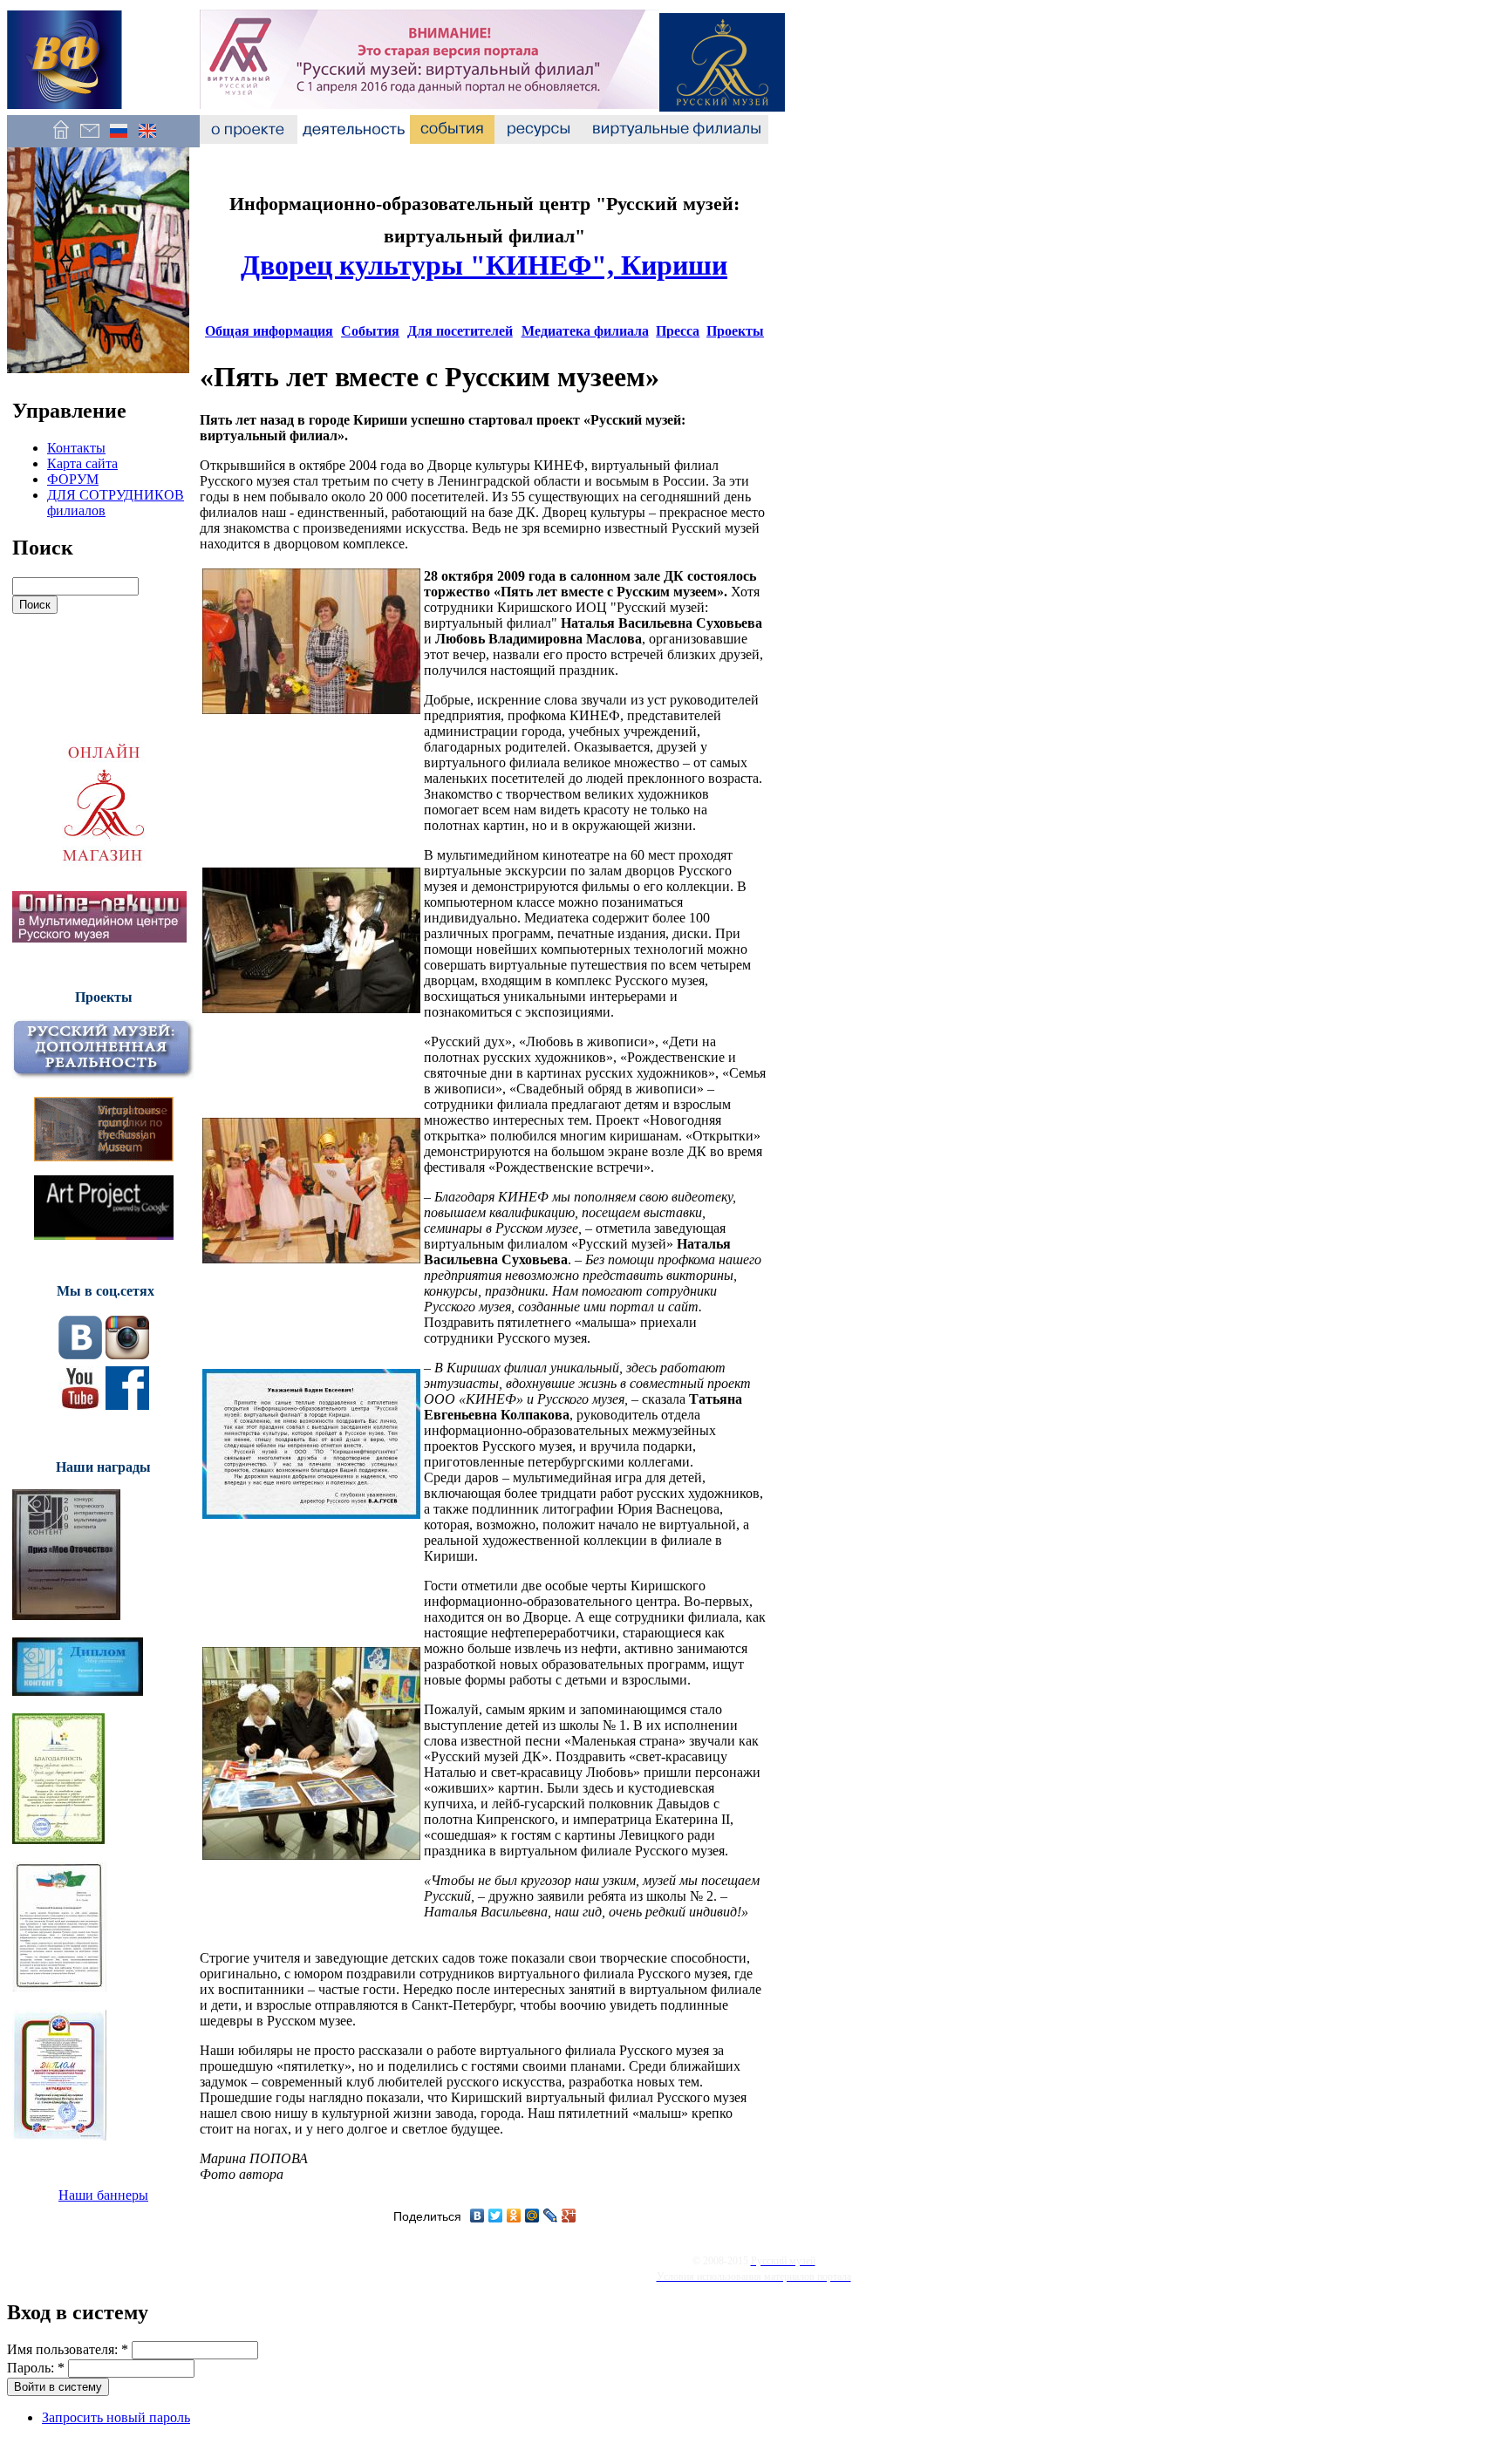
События (370, 331)
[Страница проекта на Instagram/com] (127, 1355)
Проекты (735, 331)
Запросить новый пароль (116, 2417)
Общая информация (269, 331)
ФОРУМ (73, 479)
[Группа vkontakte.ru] (80, 1355)
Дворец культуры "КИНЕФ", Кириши (484, 265)
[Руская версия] (118, 139)
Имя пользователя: (68, 2349)
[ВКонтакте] (477, 2216)
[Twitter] (496, 2216)
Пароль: (36, 2368)
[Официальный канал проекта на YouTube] (80, 1405)
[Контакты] (89, 139)
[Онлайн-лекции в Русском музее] (99, 938)
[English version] (147, 139)
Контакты (76, 448)
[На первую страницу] (61, 139)
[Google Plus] (569, 2216)
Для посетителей (460, 331)
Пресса (678, 331)
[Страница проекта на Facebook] (127, 1405)
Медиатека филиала (585, 331)
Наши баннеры (103, 2195)
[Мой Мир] (532, 2216)
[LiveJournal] (551, 2216)
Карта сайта (82, 463)
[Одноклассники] (514, 2216)
